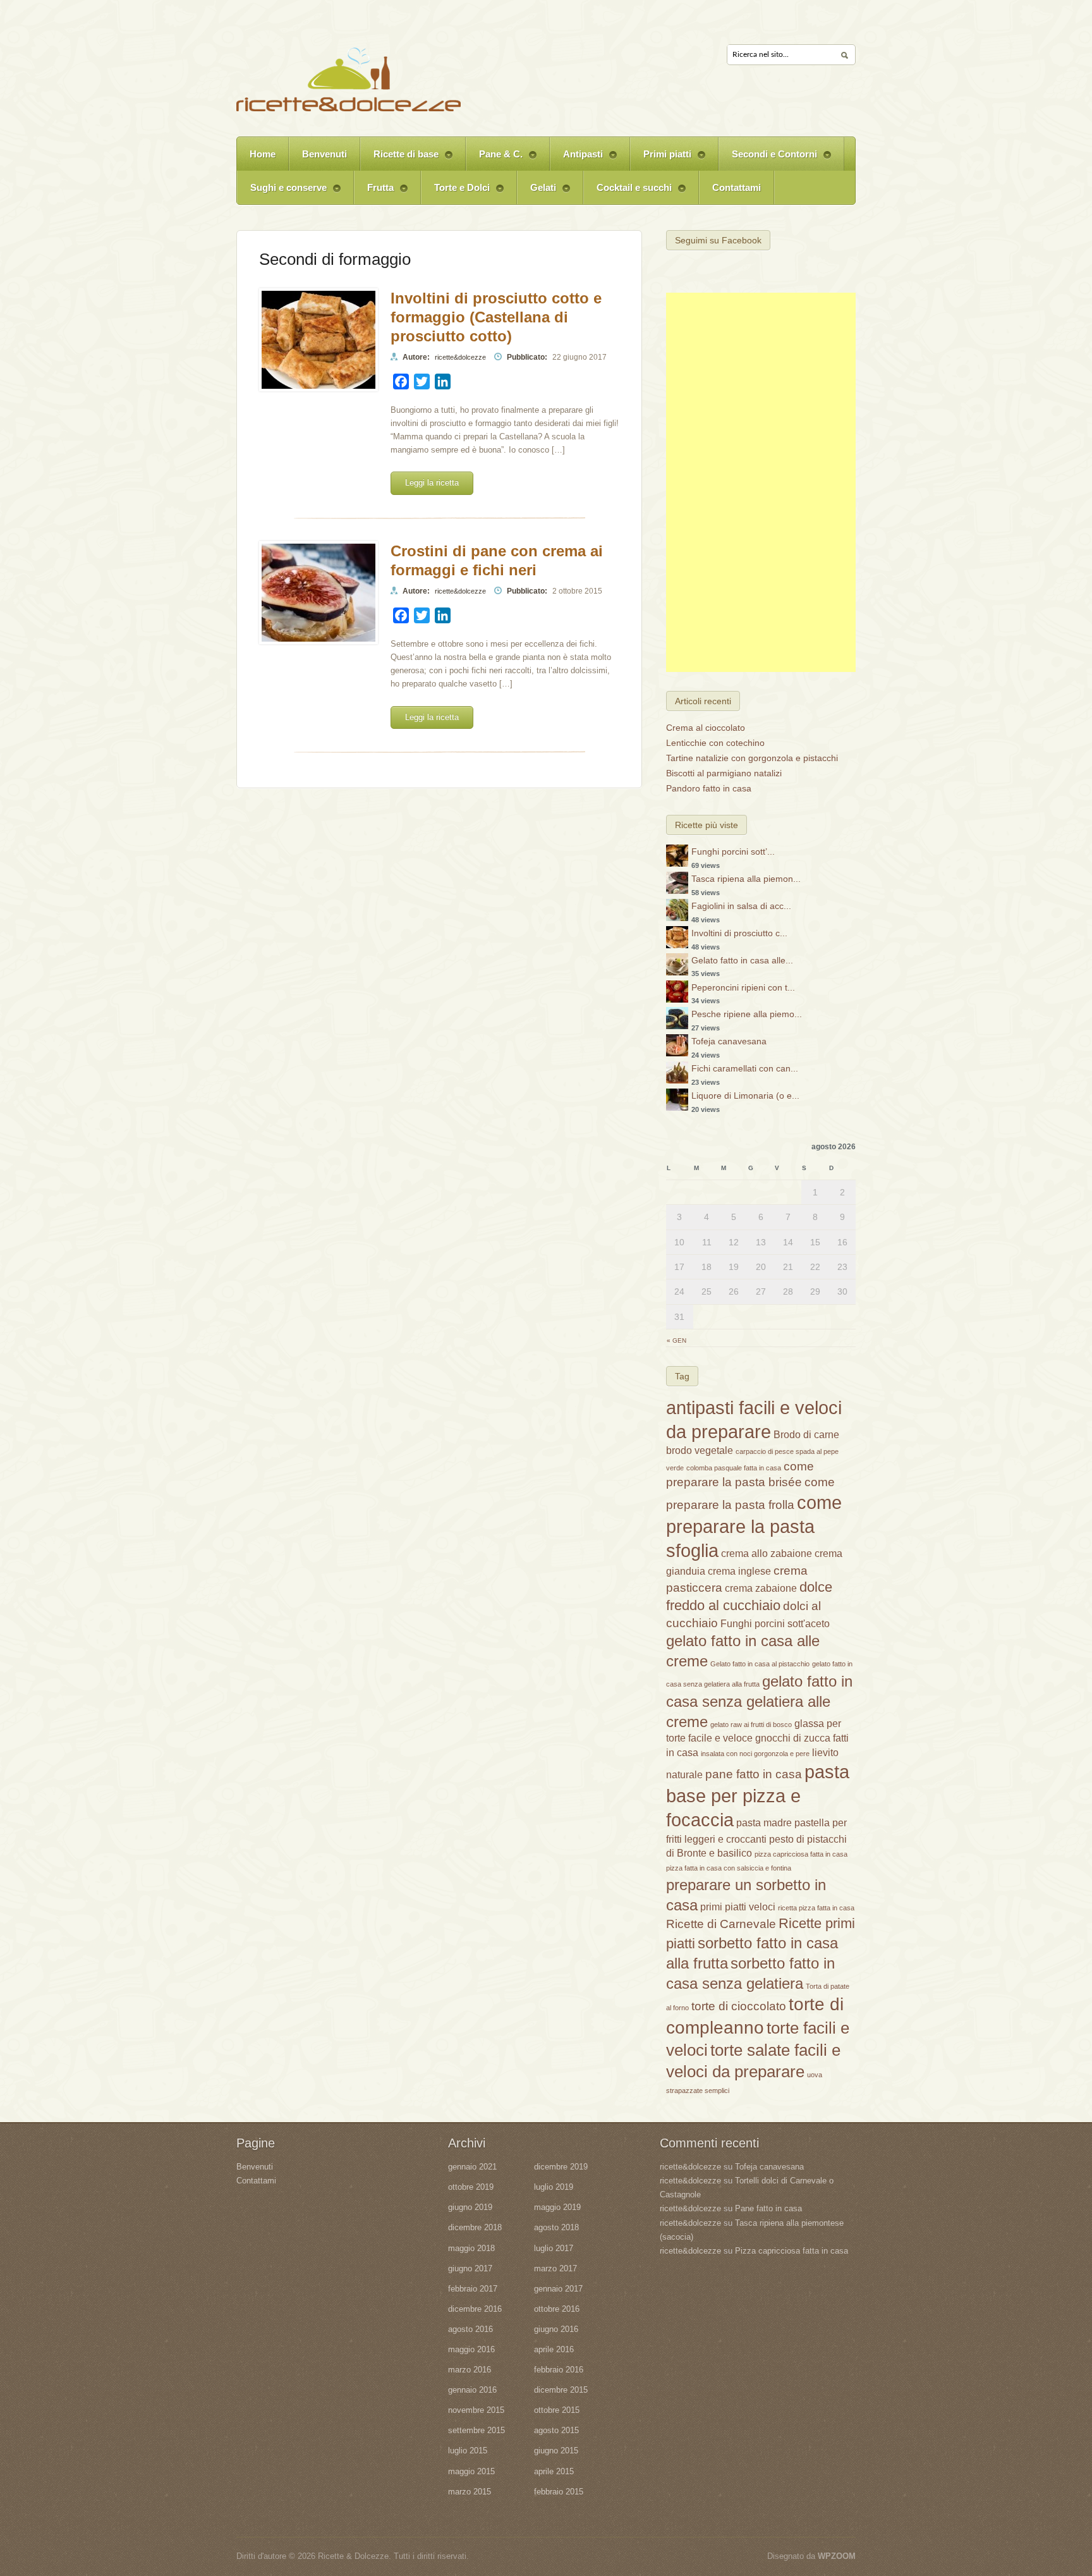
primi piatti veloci (738, 1907)
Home (263, 154)
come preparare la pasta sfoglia (754, 1526)
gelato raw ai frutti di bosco (751, 1724)
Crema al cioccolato (706, 728)
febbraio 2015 (559, 2492)
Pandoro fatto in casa (709, 788)
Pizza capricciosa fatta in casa (792, 2251)
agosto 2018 (556, 2227)
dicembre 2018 (475, 2227)
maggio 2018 (471, 2248)
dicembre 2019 (561, 2167)
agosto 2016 (470, 2329)
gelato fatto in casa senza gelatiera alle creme (759, 1701)
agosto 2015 (556, 2430)
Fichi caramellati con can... (745, 1068)
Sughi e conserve (282, 193)
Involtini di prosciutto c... (739, 933)
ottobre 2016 (557, 2309)
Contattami (737, 187)
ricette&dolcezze (460, 357)
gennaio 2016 (472, 2390)
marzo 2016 (470, 2370)
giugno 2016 (556, 2329)
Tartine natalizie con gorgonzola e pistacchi (752, 758)
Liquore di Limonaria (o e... (745, 1096)
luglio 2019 (554, 2187)
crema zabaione (761, 1588)
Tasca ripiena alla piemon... (746, 879)
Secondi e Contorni (768, 160)
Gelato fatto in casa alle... (742, 960)
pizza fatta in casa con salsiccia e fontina (729, 1868)
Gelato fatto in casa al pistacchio (760, 1664)
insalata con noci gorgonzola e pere (755, 1754)
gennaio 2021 (472, 2167)
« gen (676, 1340)
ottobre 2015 (557, 2410)
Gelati (537, 193)
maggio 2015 (471, 2471)
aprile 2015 (554, 2471)
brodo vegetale (700, 1450)
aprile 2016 (554, 2349)
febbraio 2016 (559, 2370)
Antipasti (576, 160)
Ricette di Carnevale (721, 1924)
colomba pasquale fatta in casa (734, 1468)
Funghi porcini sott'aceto (775, 1624)
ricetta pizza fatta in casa (816, 1908)
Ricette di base (399, 160)
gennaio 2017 (558, 2289)
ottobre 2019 (471, 2187)
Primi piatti (661, 160)
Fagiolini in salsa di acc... (741, 906)
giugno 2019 (470, 2207)
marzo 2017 (555, 2268)
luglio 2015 (468, 2451)
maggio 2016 (471, 2349)
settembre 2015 (476, 2430)
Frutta (374, 193)
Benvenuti (325, 154)
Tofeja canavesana (729, 1041)
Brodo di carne (806, 1435)
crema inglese (739, 1571)
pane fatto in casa (754, 1774)
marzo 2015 (470, 2492)
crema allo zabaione (767, 1554)
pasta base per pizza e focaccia (758, 1796)
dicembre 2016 (475, 2309)
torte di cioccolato (739, 2006)
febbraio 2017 (473, 2289)
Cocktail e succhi (628, 193)
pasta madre (764, 1823)
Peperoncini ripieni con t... (743, 987)
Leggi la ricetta (432, 483)
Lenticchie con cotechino (715, 743)
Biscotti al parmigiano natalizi (724, 773)
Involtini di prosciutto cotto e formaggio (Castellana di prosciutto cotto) (496, 317)
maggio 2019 (557, 2207)
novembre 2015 (476, 2410)
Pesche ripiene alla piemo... (747, 1014)
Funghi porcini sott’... (733, 852)
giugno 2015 (556, 2451)
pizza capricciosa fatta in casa (801, 1854)
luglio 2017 (554, 2248)
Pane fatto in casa (768, 2208)
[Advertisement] (761, 482)
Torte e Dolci (455, 193)
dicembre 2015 (561, 2390)
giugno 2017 (470, 2268)
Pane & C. (494, 160)
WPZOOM (837, 2556)
